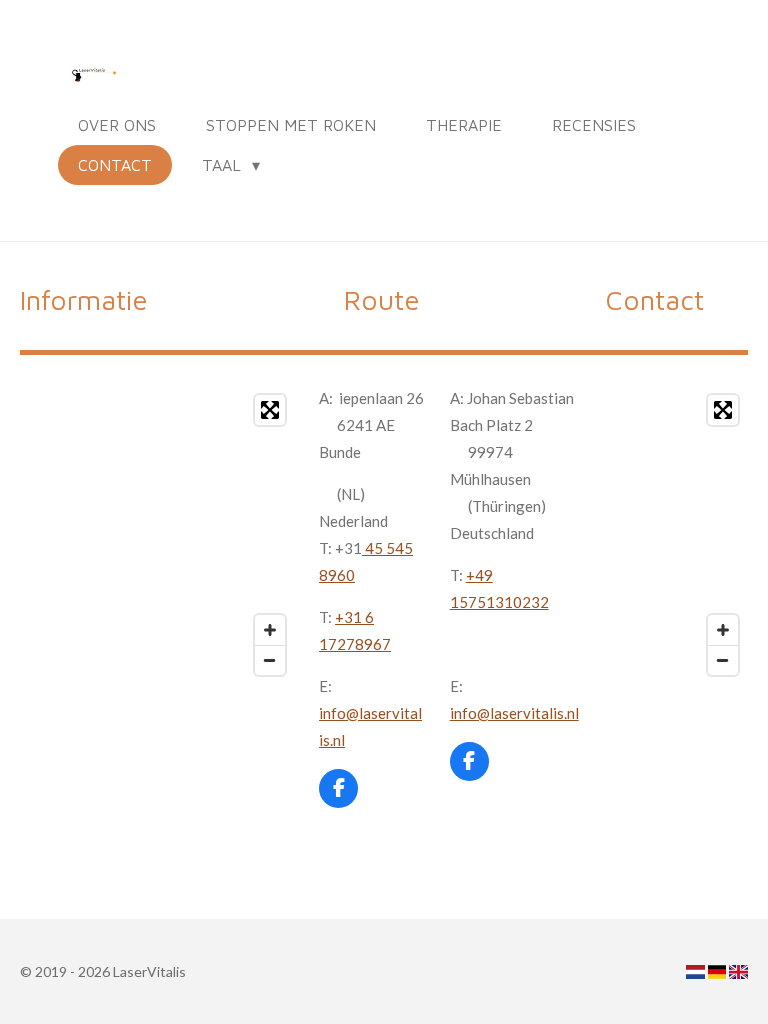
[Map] (230, 535)
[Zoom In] (270, 630)
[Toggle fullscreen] (270, 410)
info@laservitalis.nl (514, 713)
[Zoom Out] (270, 660)
